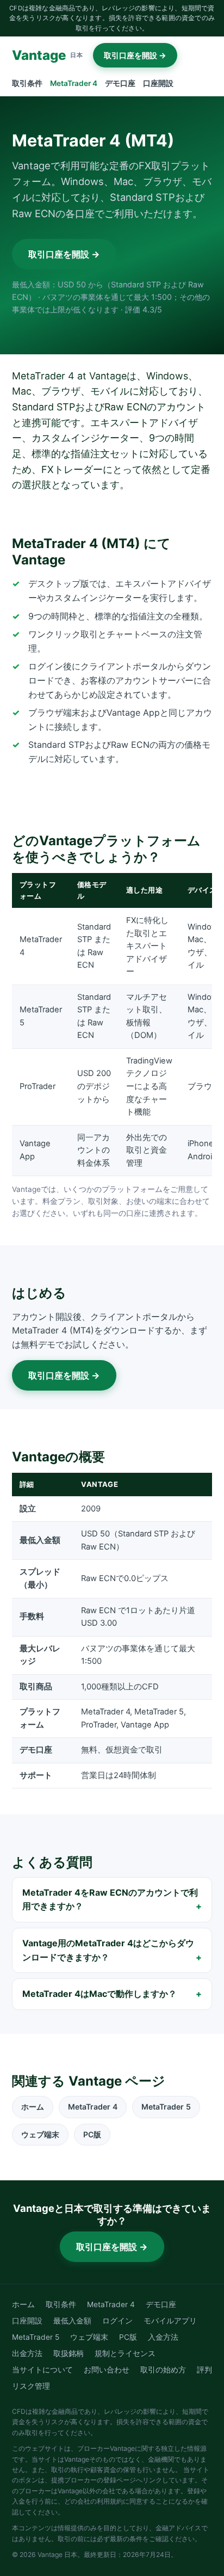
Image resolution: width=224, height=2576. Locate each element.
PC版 (92, 2134)
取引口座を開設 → (135, 55)
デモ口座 (120, 83)
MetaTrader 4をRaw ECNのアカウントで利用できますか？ (110, 1899)
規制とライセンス (125, 2353)
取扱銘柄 (69, 2353)
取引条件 (27, 83)
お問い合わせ (107, 2370)
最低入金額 (72, 2321)
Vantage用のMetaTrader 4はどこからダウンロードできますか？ (108, 1950)
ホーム (33, 2107)
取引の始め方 (163, 2370)
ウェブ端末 (40, 2134)
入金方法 (163, 2337)
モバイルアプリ (170, 2321)
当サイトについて (42, 2370)
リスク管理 (31, 2386)
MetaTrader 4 (74, 83)
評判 (204, 2370)
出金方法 (27, 2353)
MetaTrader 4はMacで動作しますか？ (99, 1994)
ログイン (117, 2321)
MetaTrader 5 (166, 2107)
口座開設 (158, 83)
